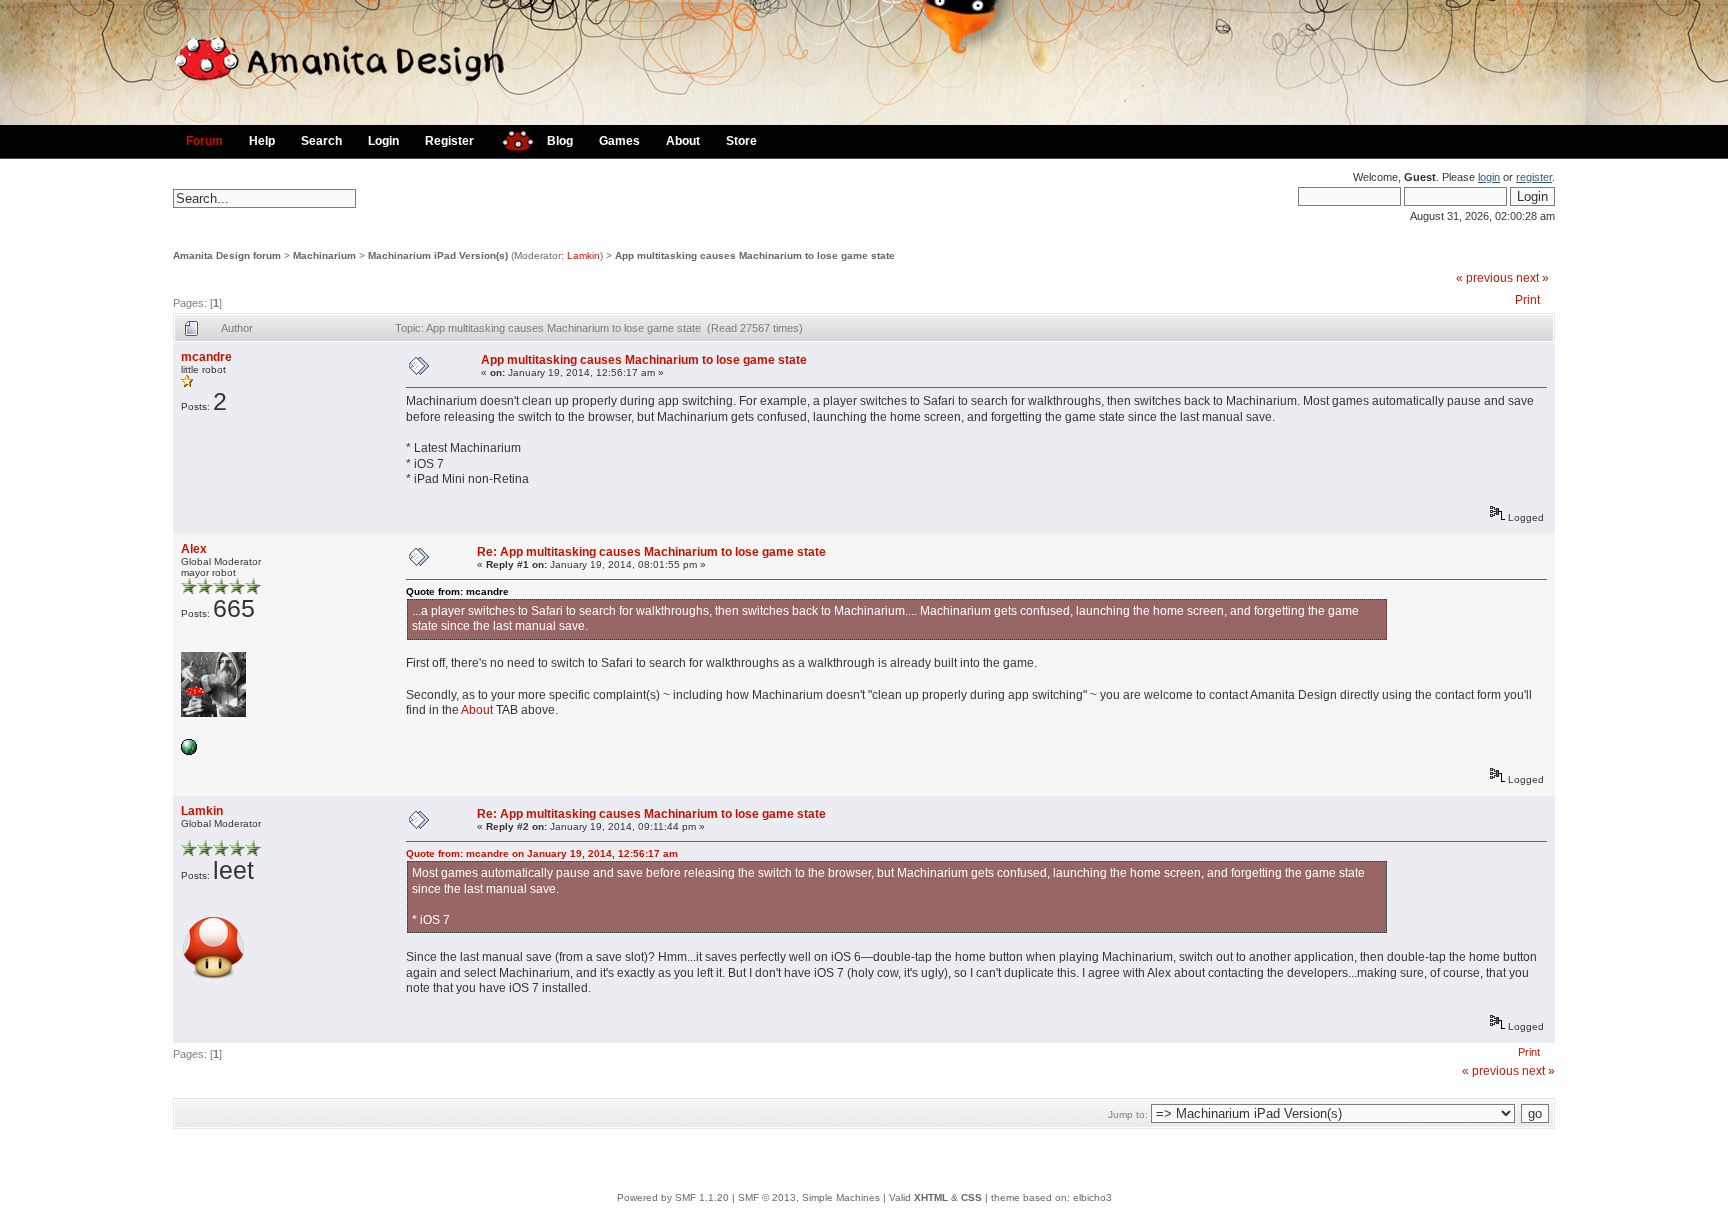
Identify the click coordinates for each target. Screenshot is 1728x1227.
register (1534, 177)
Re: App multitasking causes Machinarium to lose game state (651, 552)
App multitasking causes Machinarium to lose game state (755, 255)
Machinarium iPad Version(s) (438, 255)
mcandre (206, 357)
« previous (1484, 278)
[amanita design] (510, 138)
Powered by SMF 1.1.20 (673, 1197)
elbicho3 (1092, 1197)
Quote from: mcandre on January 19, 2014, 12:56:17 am (542, 853)
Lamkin (583, 255)
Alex (194, 549)
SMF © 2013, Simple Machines (809, 1197)
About (477, 710)
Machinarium (324, 255)
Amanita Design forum (227, 255)
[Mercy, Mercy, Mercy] (189, 751)
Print (1527, 300)
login (1489, 177)
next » (1532, 278)
